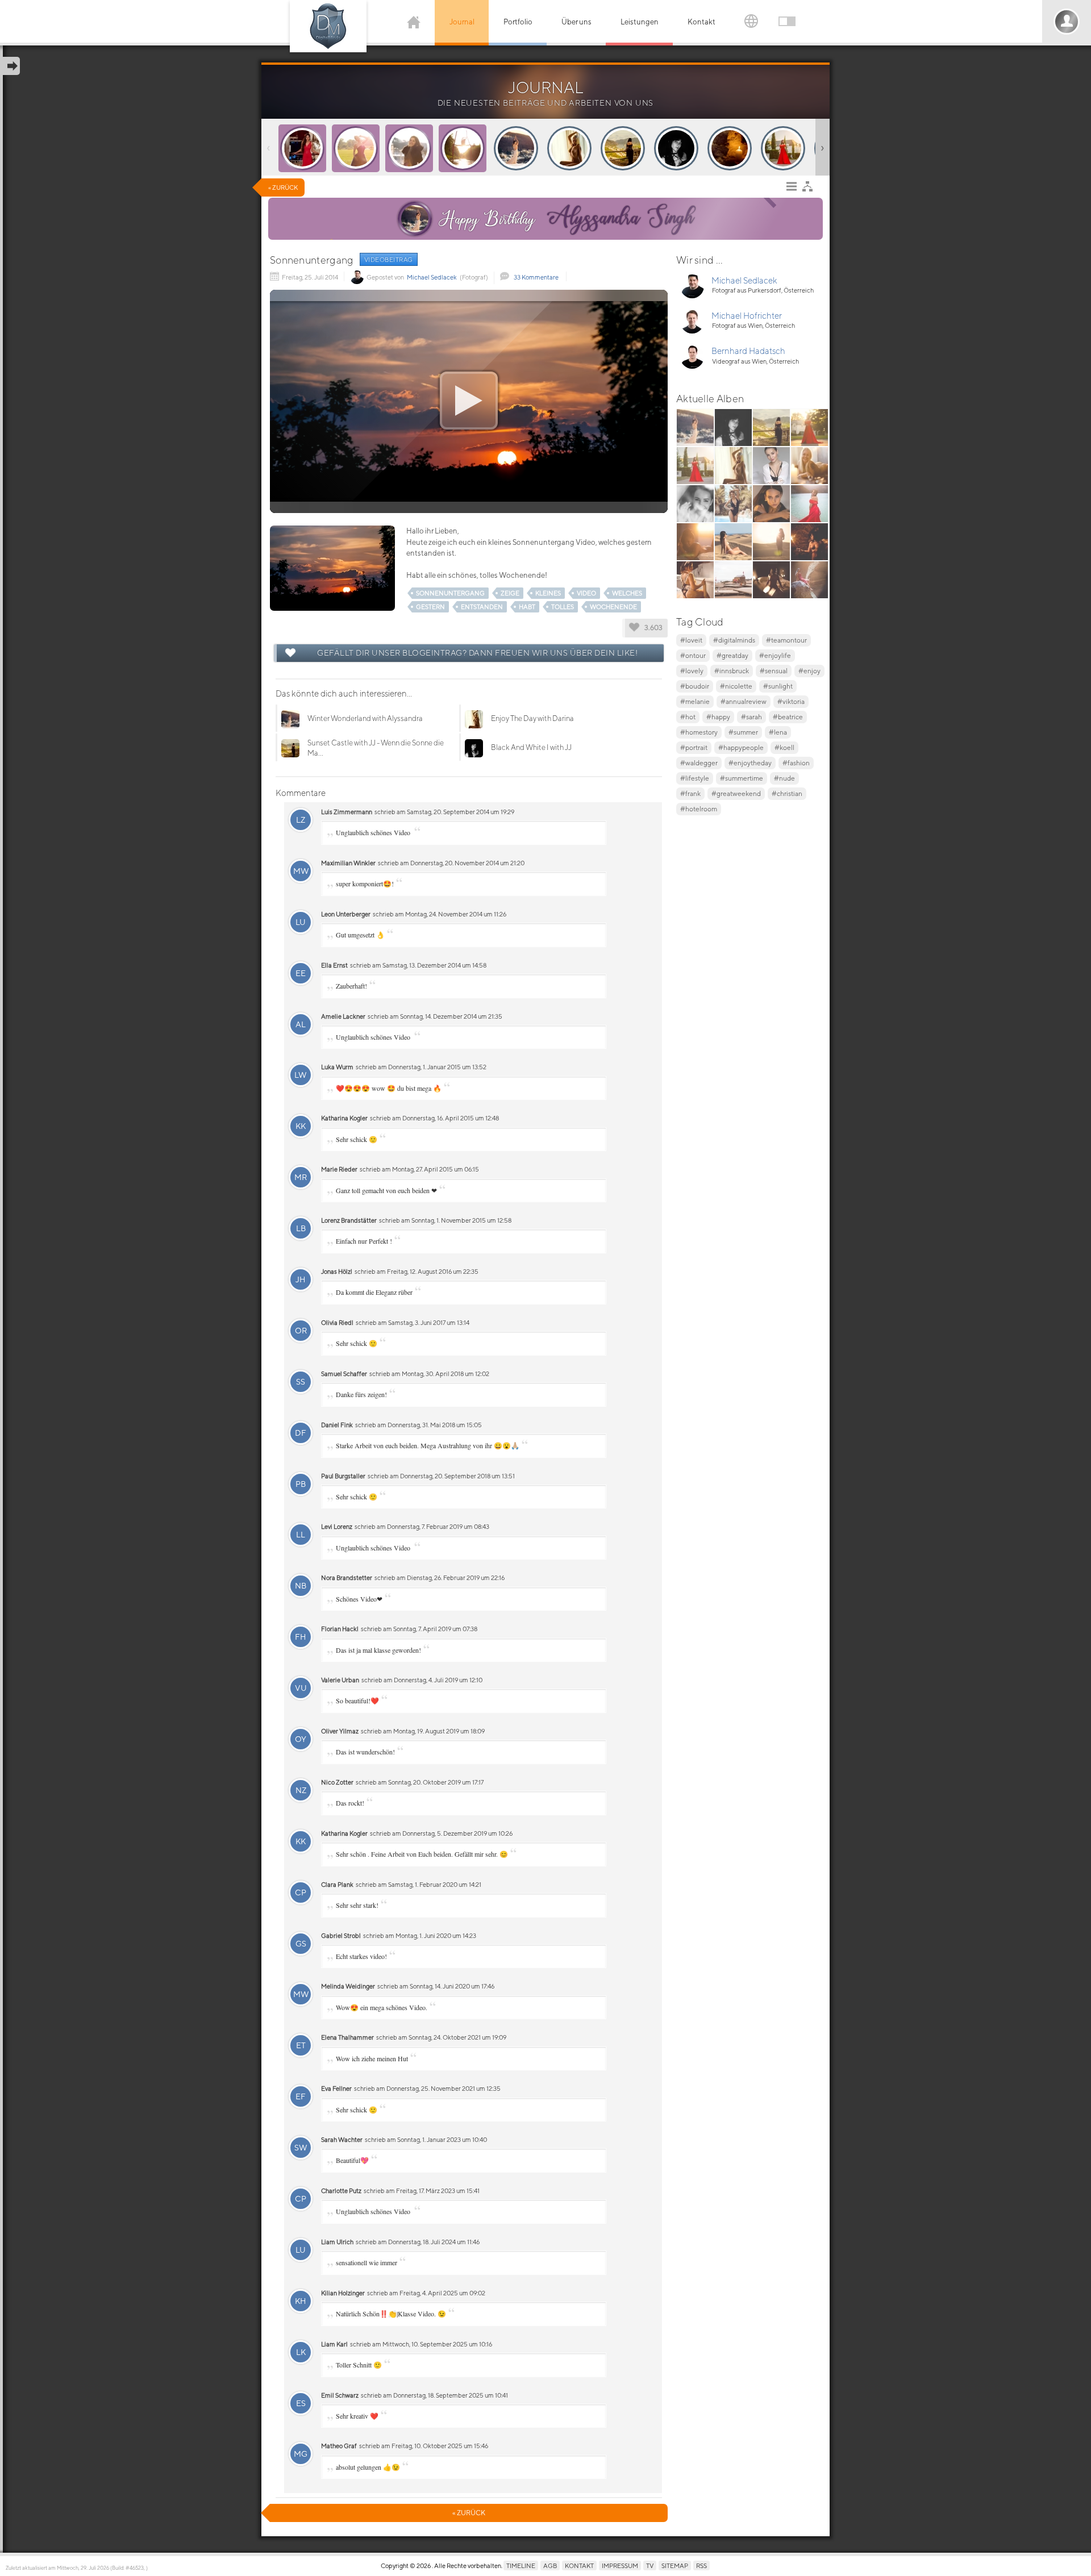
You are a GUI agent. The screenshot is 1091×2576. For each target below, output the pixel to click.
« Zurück (283, 187)
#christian (787, 793)
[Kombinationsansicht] (810, 189)
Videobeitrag (389, 259)
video (586, 593)
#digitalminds (734, 640)
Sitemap (675, 2565)
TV (650, 2565)
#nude (784, 778)
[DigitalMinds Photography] (328, 26)
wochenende (613, 607)
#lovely (692, 671)
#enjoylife (775, 655)
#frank (690, 793)
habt (527, 607)
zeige (510, 593)
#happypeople (741, 747)
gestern (430, 607)
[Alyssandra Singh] (415, 219)
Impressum (620, 2565)
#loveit (691, 640)
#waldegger (699, 763)
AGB (550, 2565)
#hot (688, 717)
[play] (469, 401)
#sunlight (778, 686)
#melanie (695, 701)
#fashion (796, 763)
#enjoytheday (750, 763)
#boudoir (695, 686)
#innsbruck (732, 671)
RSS (701, 2565)
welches (627, 593)
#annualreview (744, 701)
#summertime (742, 778)
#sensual (774, 671)
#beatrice (788, 717)
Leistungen (640, 22)
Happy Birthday (566, 216)
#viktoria (791, 701)
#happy (718, 717)
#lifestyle (695, 778)
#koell (784, 747)
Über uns (576, 22)
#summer (743, 732)
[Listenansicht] (794, 189)
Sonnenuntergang (312, 260)
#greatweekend (736, 793)
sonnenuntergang (450, 593)
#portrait (694, 747)
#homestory (699, 732)
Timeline (521, 2565)
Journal (462, 22)
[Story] (302, 148)
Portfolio (518, 22)
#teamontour (786, 640)
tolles (563, 607)
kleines (548, 593)
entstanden (482, 607)
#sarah (751, 717)
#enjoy (809, 671)
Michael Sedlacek (432, 277)
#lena (778, 732)
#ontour (693, 655)
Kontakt (701, 22)
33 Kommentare (536, 277)
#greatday (732, 655)
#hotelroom (699, 809)
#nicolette (736, 686)
